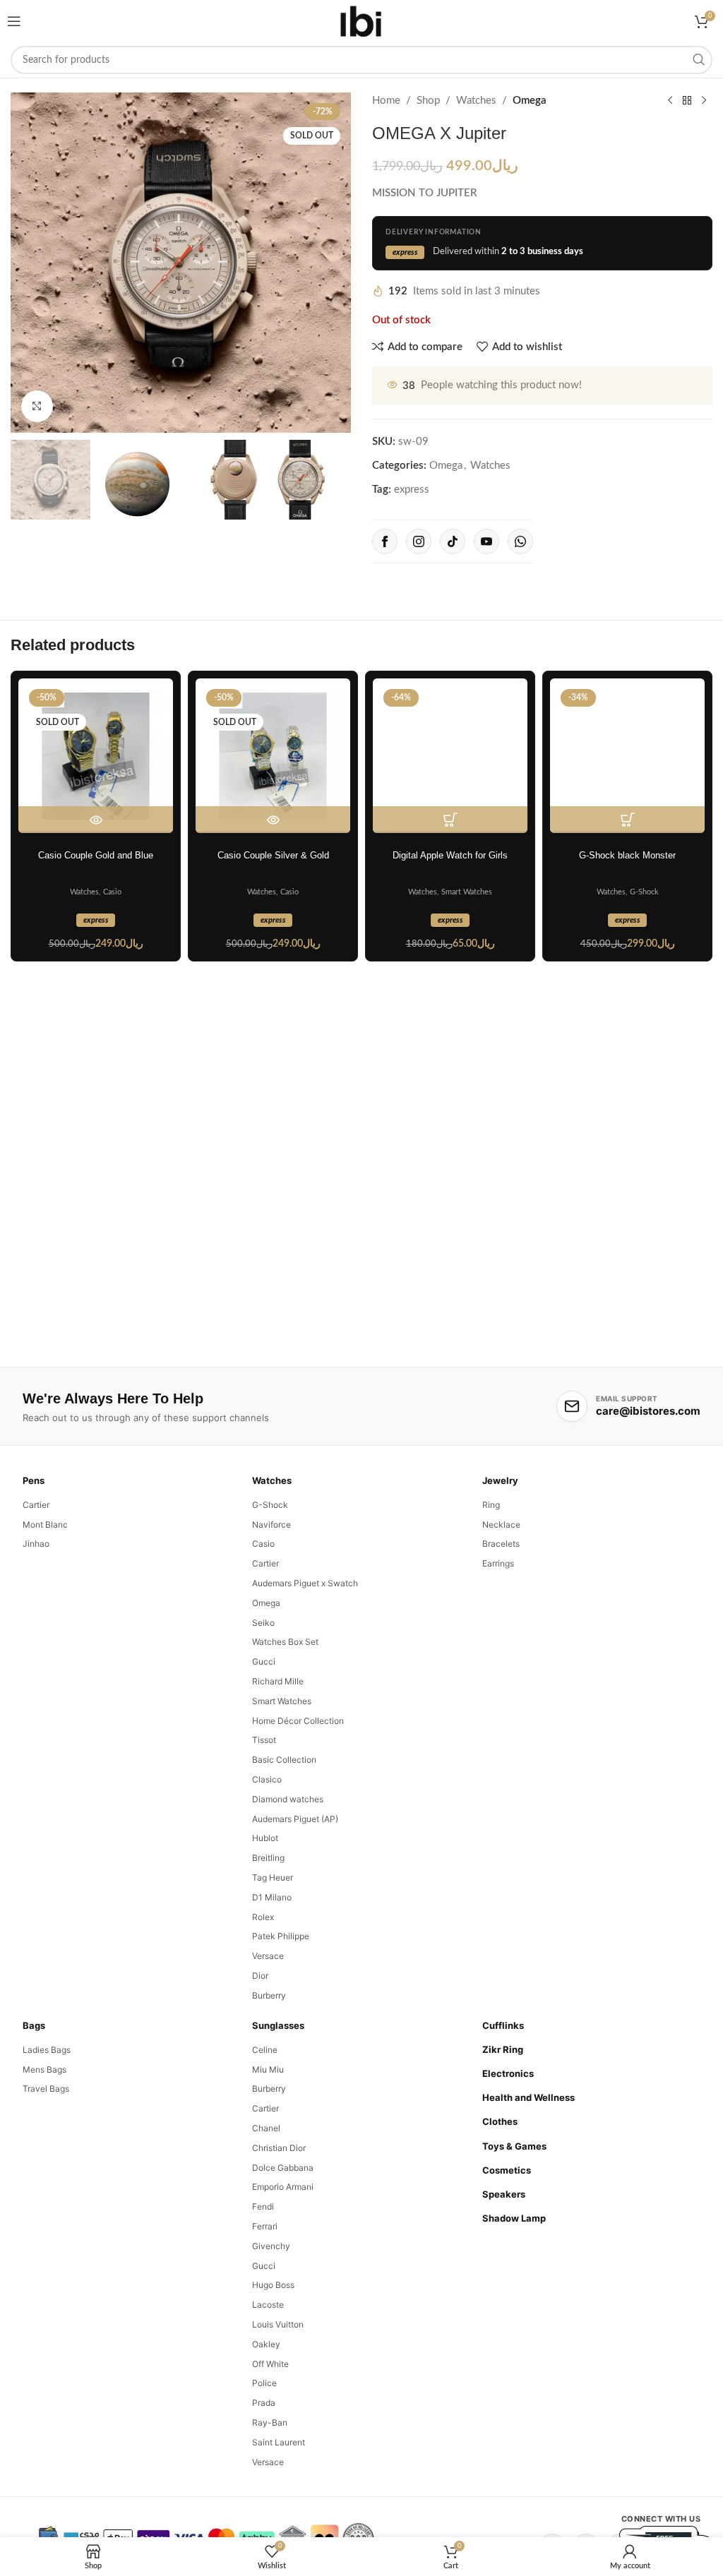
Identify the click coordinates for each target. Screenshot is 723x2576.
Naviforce (271, 1524)
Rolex (263, 1917)
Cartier (36, 1505)
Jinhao (36, 1544)
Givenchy (271, 2246)
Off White (270, 2364)
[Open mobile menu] (14, 21)
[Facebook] (385, 541)
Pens (34, 1480)
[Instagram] (419, 541)
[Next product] (704, 101)
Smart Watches (467, 892)
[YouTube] (486, 541)
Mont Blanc (45, 1524)
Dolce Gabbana (283, 2168)
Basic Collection (284, 1760)
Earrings (498, 1563)
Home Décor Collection (298, 1721)
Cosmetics (507, 2170)
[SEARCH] (698, 60)
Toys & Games (514, 2146)
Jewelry (500, 1480)
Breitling (268, 1858)
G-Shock (644, 892)
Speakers (504, 2194)
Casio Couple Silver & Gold (273, 855)
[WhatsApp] (520, 541)
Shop (428, 101)
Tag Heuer (273, 1877)
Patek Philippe (281, 1936)
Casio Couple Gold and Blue (96, 855)
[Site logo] (361, 21)
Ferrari (265, 2226)
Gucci (264, 1661)
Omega (530, 101)
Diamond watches (288, 1799)
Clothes (500, 2121)
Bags (34, 2025)
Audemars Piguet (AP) (295, 1819)
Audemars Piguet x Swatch (305, 1583)
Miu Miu (268, 2069)
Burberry (269, 1995)
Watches (476, 101)
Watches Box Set (285, 1642)
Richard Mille (278, 1681)
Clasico (267, 1779)
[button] (450, 820)
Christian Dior (279, 2148)
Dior (260, 1976)
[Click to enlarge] (37, 406)
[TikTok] (453, 541)
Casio (112, 892)
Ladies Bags (47, 2050)
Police (264, 2383)
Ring (491, 1505)
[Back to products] (687, 101)
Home (386, 101)
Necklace (501, 1524)
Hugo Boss (273, 2285)
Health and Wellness (528, 2097)
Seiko (263, 1623)
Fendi (263, 2206)
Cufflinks (503, 2025)
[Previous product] (670, 101)
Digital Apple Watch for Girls (450, 855)
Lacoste (268, 2305)
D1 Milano (272, 1897)
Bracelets (501, 1544)
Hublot (265, 1838)
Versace (268, 1956)
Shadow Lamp (514, 2218)
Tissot (264, 1740)
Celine (265, 2050)
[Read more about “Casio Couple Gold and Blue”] (96, 820)
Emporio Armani (283, 2187)
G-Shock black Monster (627, 855)
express (412, 490)
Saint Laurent (279, 2442)
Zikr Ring (503, 2049)
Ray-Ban (270, 2422)
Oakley (266, 2344)
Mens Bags (44, 2069)
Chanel (266, 2128)
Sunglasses (278, 2025)
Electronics (508, 2073)
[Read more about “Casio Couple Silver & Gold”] (273, 820)
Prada (264, 2403)
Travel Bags (46, 2089)
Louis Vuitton (278, 2324)
